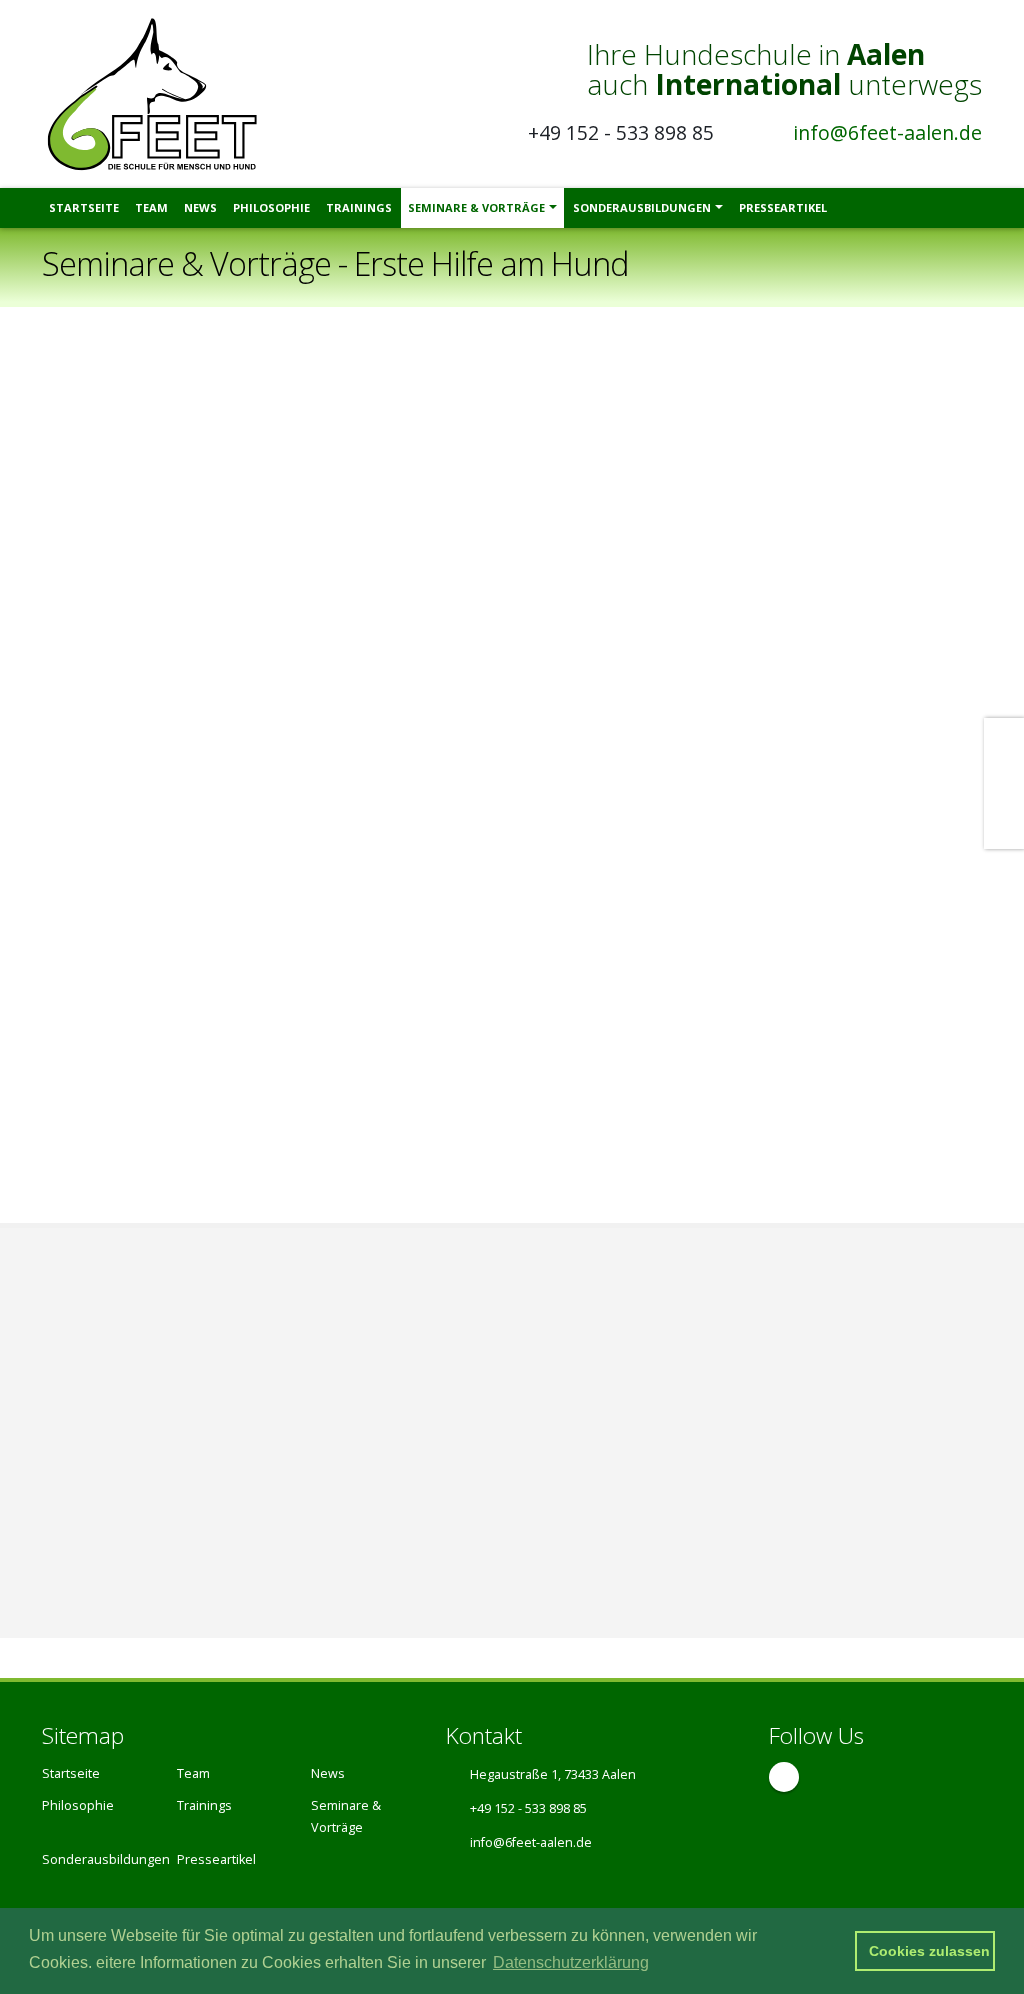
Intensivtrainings (610, 1495)
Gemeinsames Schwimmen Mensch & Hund (220, 1531)
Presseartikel (783, 207)
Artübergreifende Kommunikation (186, 1495)
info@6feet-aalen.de (887, 132)
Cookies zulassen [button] (929, 1951)
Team (151, 207)
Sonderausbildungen (642, 207)
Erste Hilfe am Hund (142, 1387)
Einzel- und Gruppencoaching (651, 1459)
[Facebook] (784, 1777)
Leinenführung (124, 1459)
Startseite (84, 207)
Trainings (359, 207)
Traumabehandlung (621, 1423)
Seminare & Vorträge (476, 207)
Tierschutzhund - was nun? (644, 1387)
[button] (830, 1951)
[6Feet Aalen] (159, 92)
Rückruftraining (126, 1423)
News (200, 207)
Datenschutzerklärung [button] (571, 1962)
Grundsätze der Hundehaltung (174, 1351)
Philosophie (271, 207)
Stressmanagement (621, 1351)
